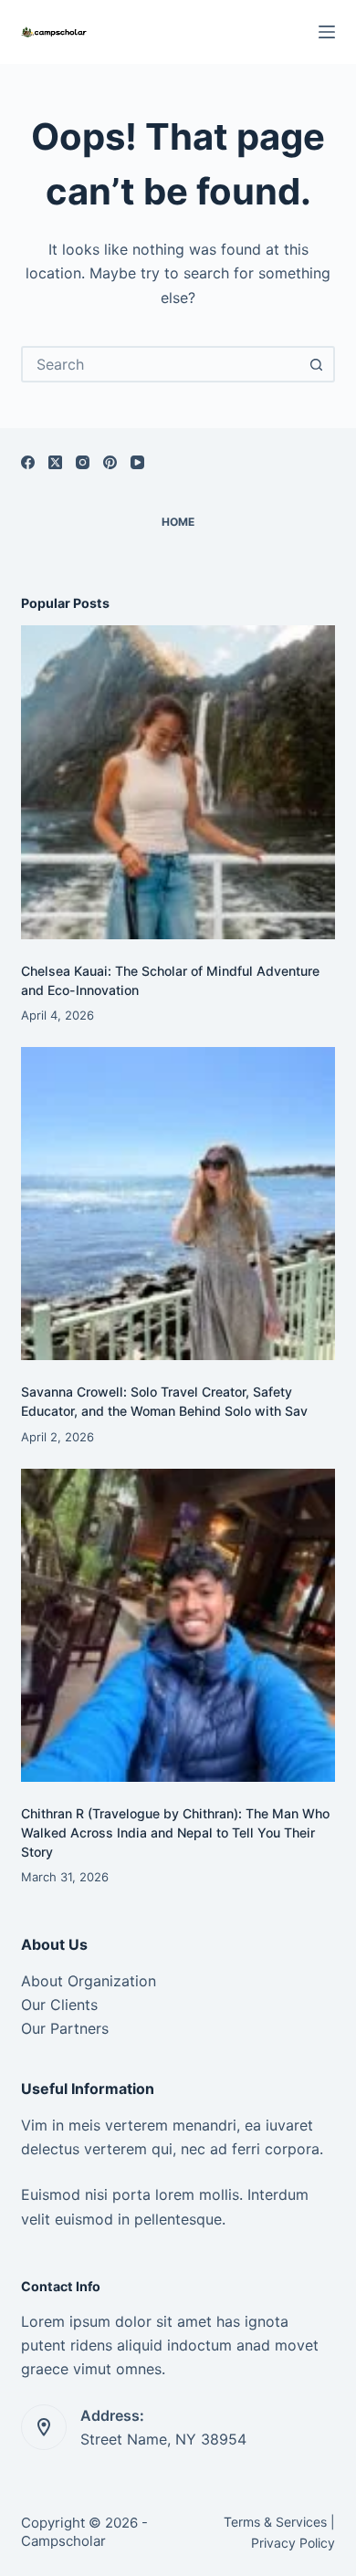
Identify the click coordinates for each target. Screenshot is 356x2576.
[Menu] (327, 32)
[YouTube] (137, 462)
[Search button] (317, 364)
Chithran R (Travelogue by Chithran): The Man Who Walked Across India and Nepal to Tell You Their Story (175, 1833)
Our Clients (59, 2005)
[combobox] (161, 364)
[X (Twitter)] (55, 462)
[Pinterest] (110, 462)
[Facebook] (28, 462)
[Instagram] (83, 462)
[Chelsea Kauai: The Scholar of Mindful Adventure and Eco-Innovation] (178, 782)
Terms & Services (275, 2522)
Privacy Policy (293, 2543)
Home (178, 522)
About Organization (89, 1981)
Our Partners (65, 2028)
